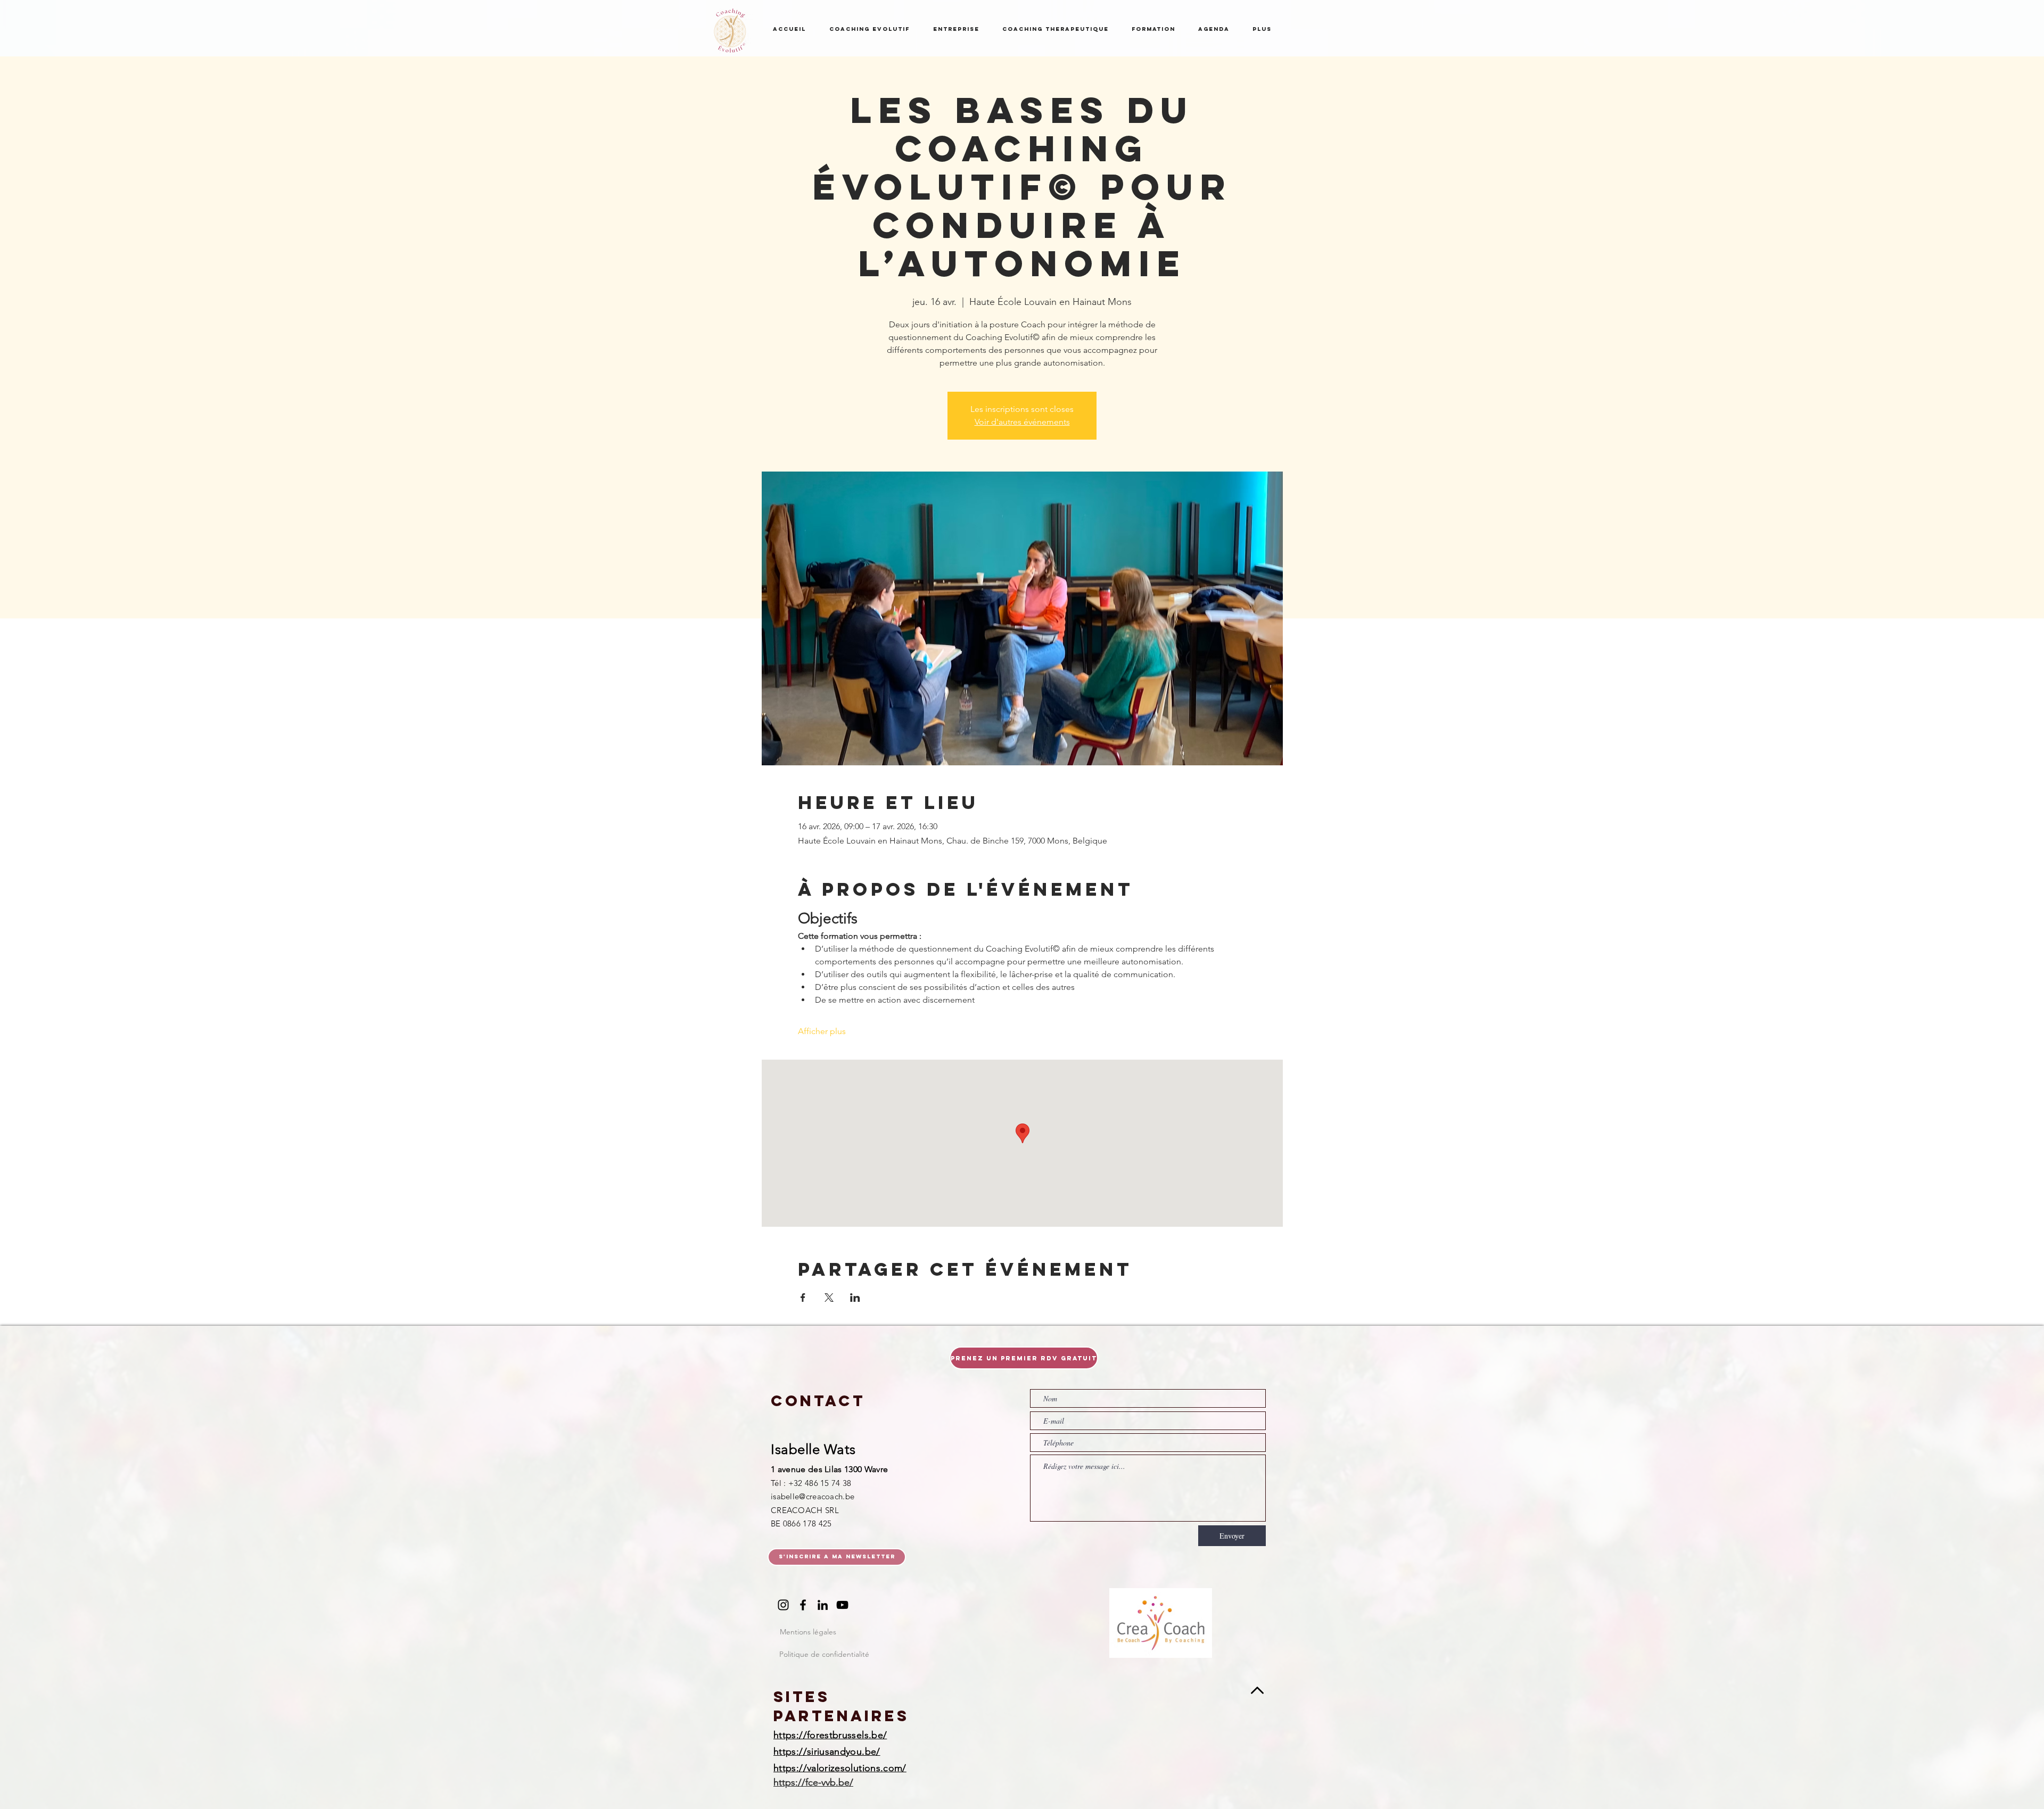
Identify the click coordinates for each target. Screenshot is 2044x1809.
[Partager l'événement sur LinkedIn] (855, 1298)
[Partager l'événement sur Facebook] (803, 1298)
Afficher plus (822, 1031)
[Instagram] (783, 1605)
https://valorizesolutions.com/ (840, 1768)
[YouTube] (842, 1605)
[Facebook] (803, 1605)
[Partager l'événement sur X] (829, 1298)
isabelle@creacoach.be (813, 1496)
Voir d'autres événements (1022, 422)
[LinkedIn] (823, 1605)
